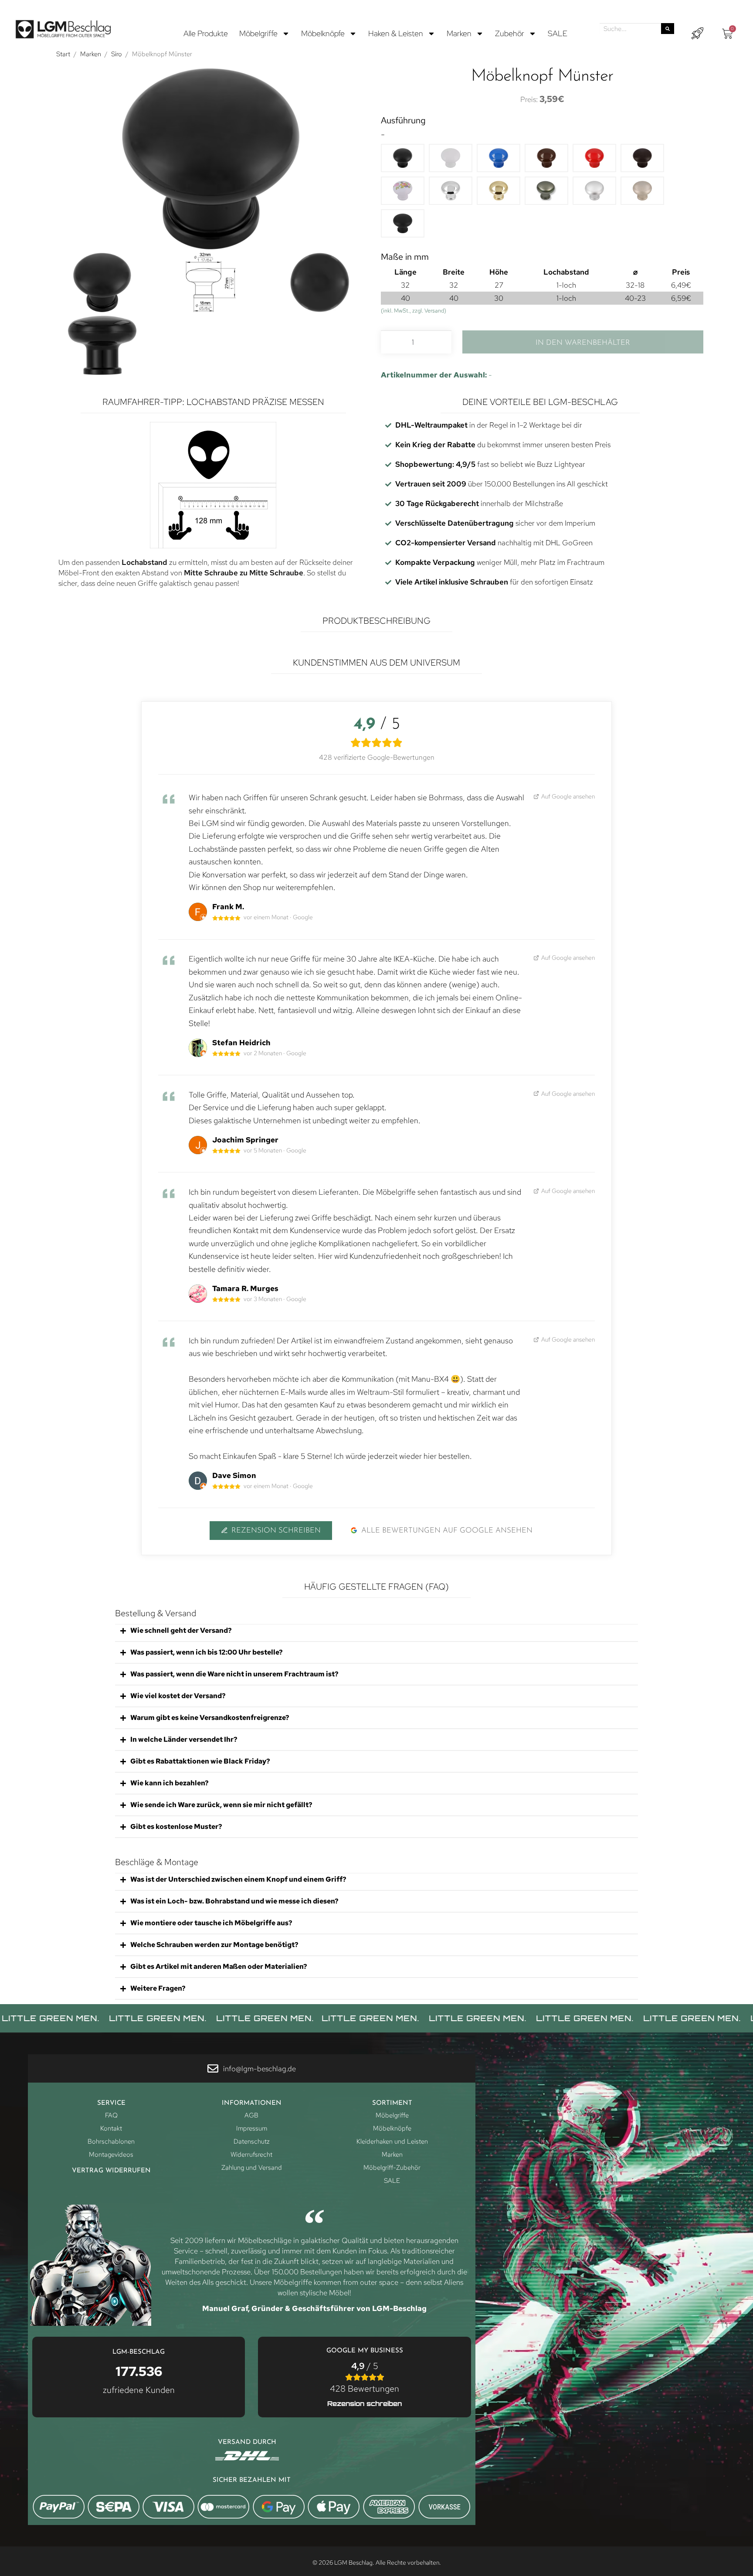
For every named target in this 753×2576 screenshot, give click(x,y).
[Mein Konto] (697, 34)
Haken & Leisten (396, 33)
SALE (558, 33)
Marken (459, 33)
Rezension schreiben (276, 1531)
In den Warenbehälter (583, 343)
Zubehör (510, 33)
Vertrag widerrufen (111, 2171)
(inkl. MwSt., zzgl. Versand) (414, 311)
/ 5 (365, 2377)
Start (63, 54)
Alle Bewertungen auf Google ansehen (447, 1531)
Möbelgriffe (258, 33)
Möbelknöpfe (323, 33)
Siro (117, 54)
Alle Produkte (206, 33)
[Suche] (668, 29)
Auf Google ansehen (568, 796)
